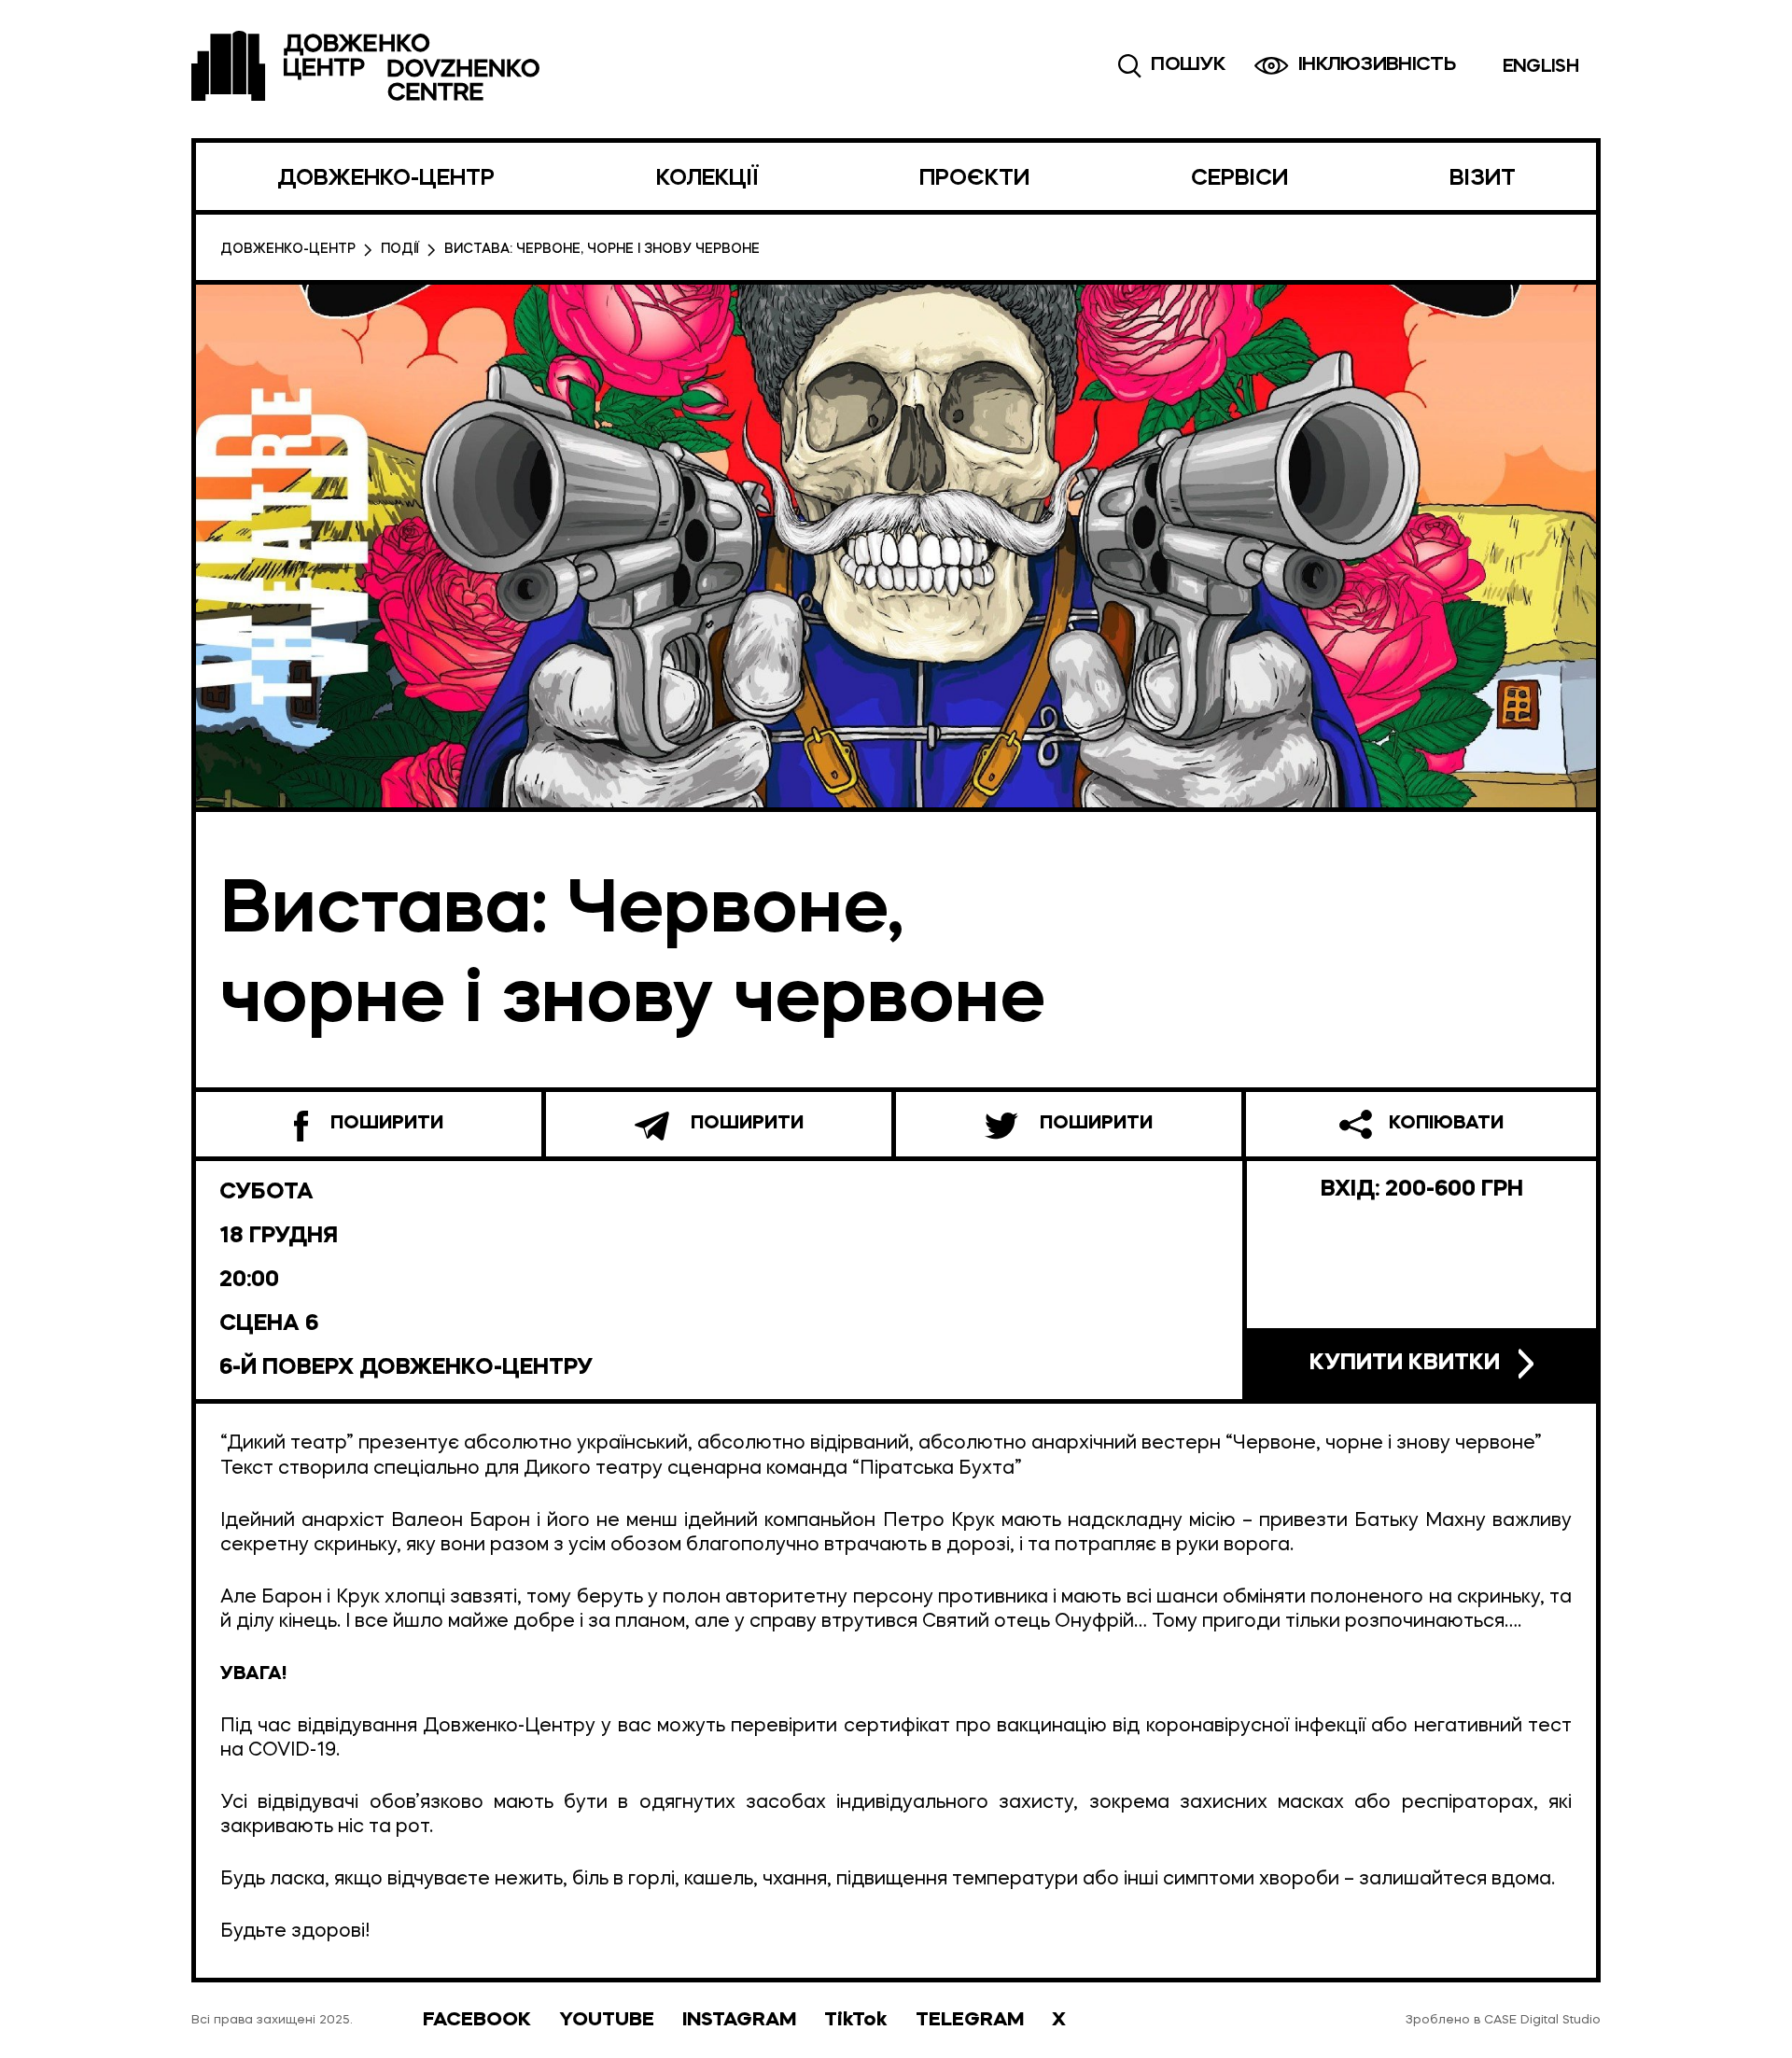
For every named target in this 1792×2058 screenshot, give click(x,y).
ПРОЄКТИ (974, 179)
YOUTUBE (607, 2020)
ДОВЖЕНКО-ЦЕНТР (386, 179)
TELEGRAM (970, 2020)
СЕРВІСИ (1239, 179)
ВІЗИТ (1483, 179)
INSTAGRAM (739, 2020)
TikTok (856, 2020)
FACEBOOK (477, 2020)
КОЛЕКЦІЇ (707, 179)
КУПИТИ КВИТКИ (1405, 1364)
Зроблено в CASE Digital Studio (1503, 2020)
